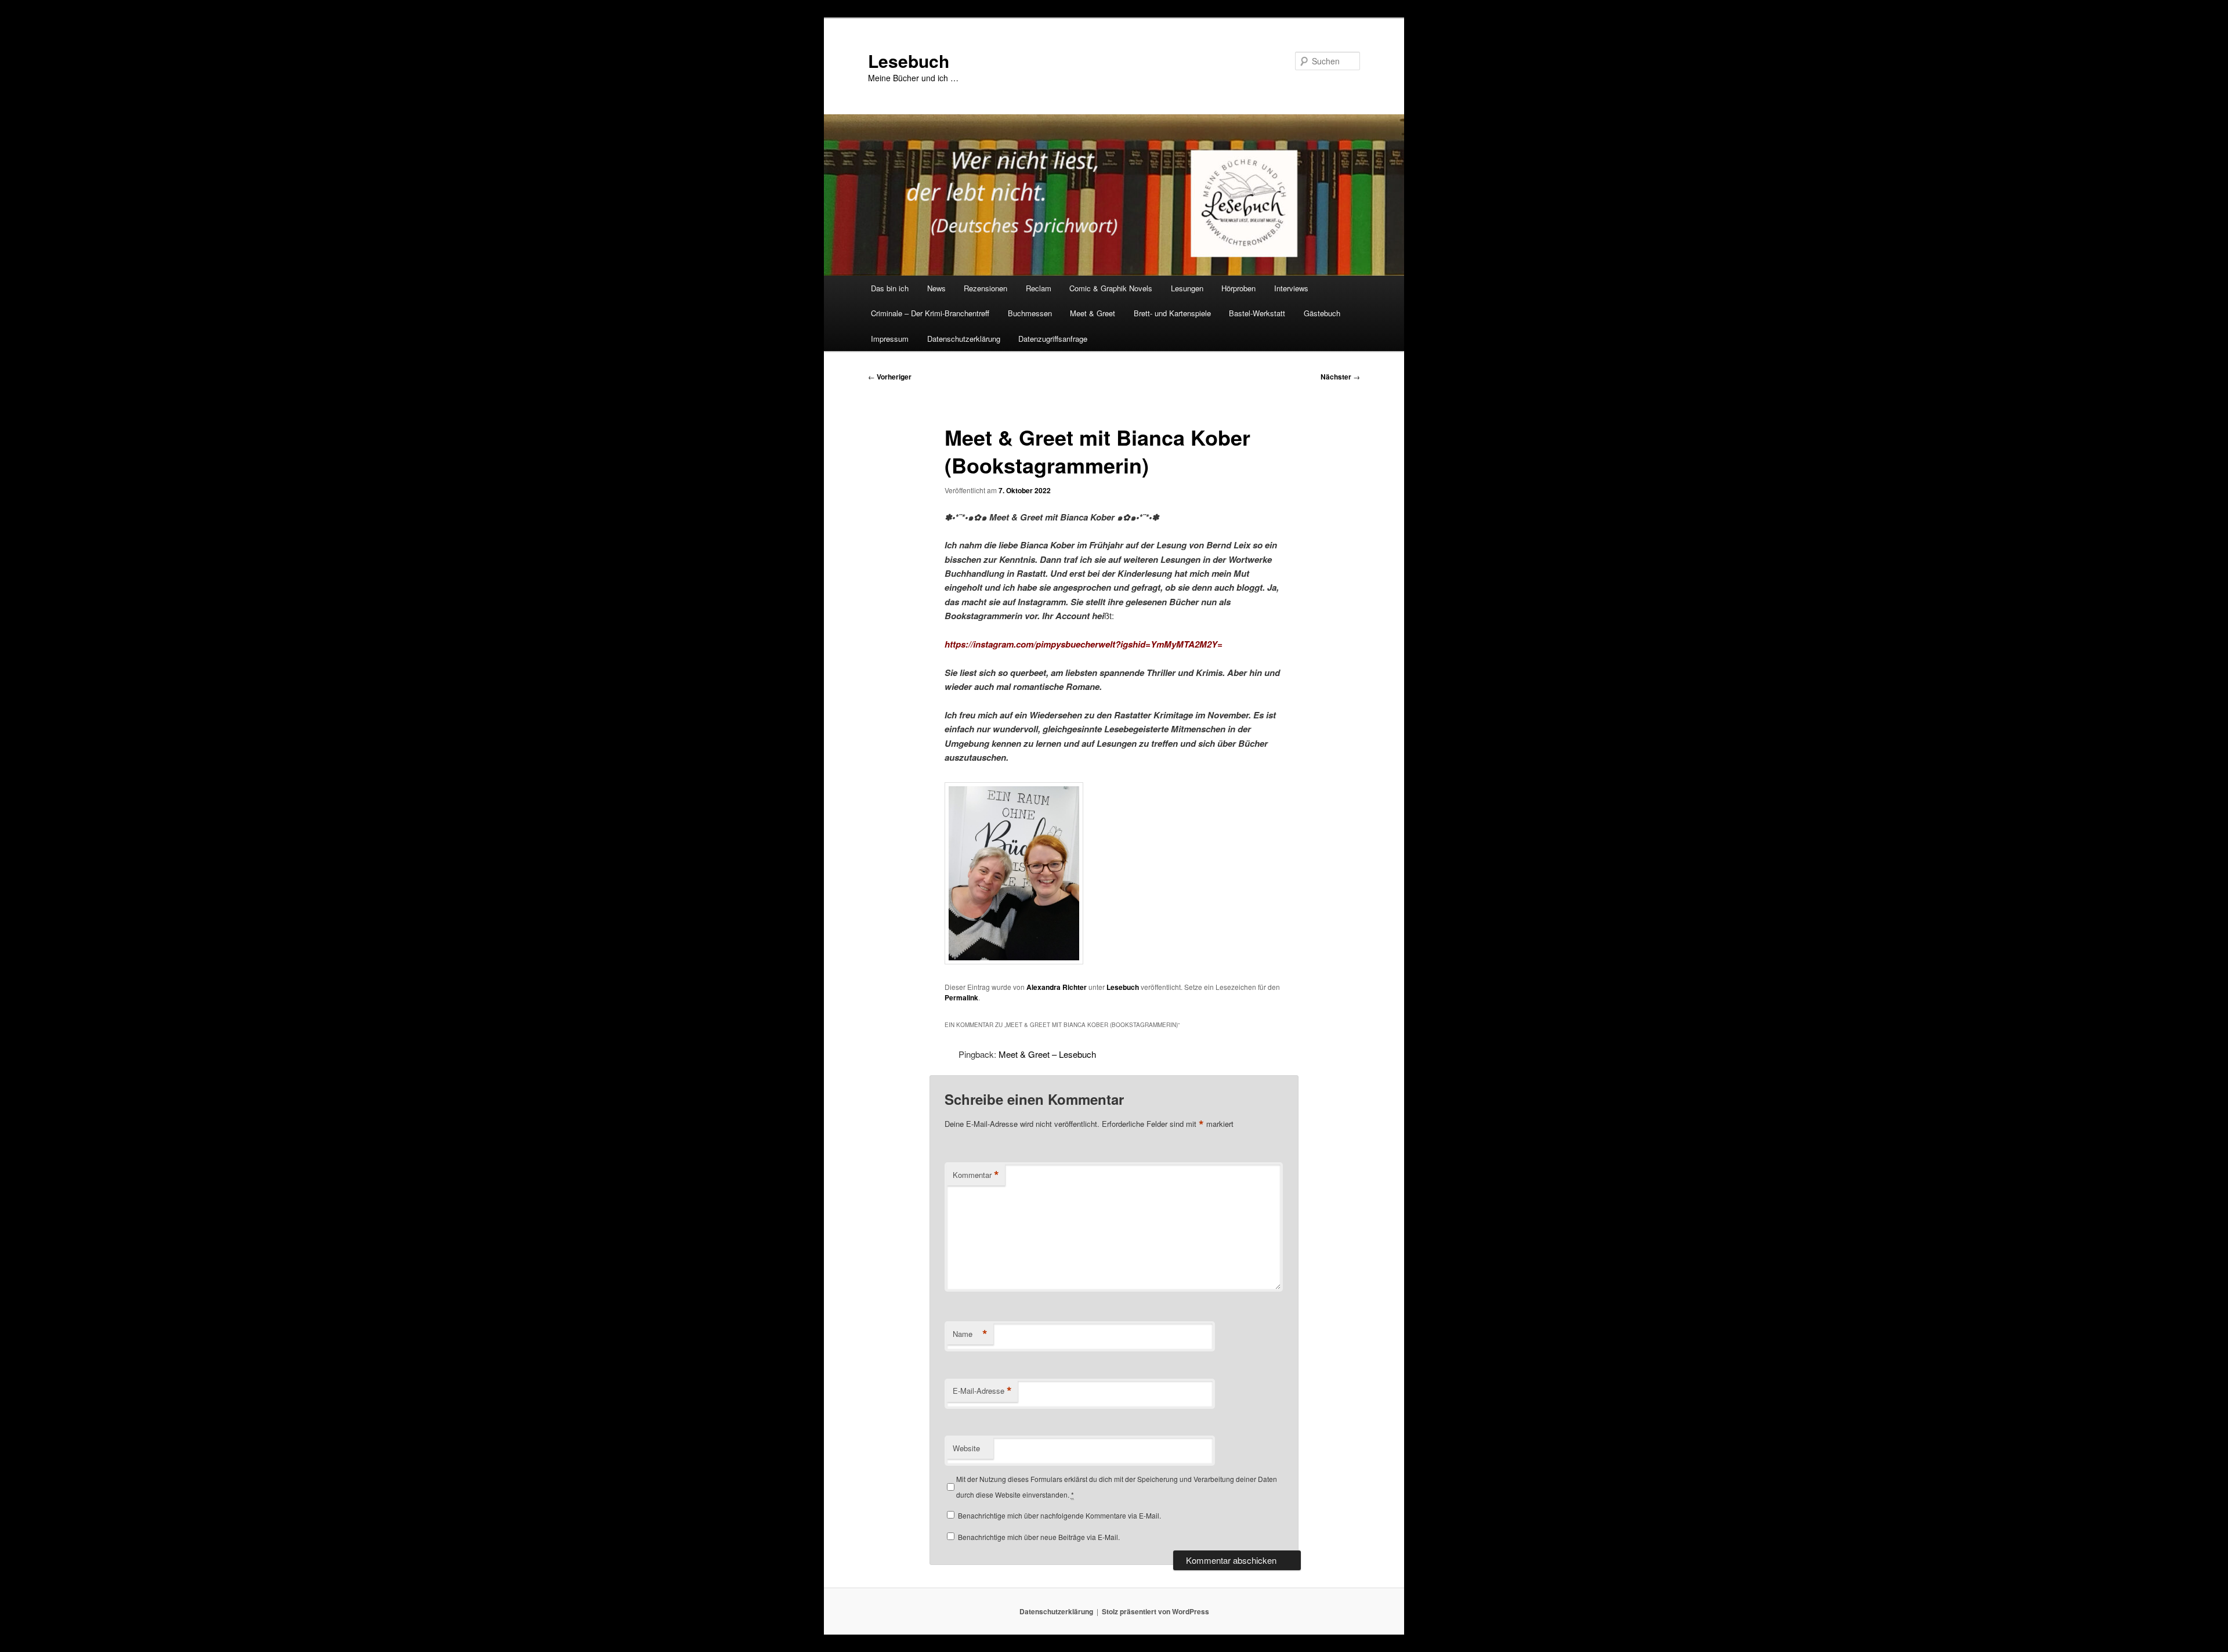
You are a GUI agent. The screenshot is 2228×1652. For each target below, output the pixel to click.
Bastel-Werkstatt (1257, 313)
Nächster (1340, 377)
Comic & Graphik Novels (1111, 288)
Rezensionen (985, 288)
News (936, 288)
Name (970, 1334)
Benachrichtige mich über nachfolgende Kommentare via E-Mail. (1059, 1515)
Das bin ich (890, 288)
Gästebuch (1322, 313)
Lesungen (1187, 288)
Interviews (1291, 288)
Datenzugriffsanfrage (1053, 339)
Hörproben (1238, 288)
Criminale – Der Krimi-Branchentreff (930, 313)
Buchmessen (1030, 313)
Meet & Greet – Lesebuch (1047, 1054)
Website (966, 1448)
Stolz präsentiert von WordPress (1155, 1611)
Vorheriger (890, 377)
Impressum (890, 339)
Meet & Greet (1093, 313)
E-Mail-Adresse (982, 1391)
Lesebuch (909, 61)
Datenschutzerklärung (964, 339)
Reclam (1039, 288)
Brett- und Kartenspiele (1172, 313)
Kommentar (976, 1175)
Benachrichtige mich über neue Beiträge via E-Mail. (1039, 1537)
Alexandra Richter (1057, 987)
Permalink (961, 997)
